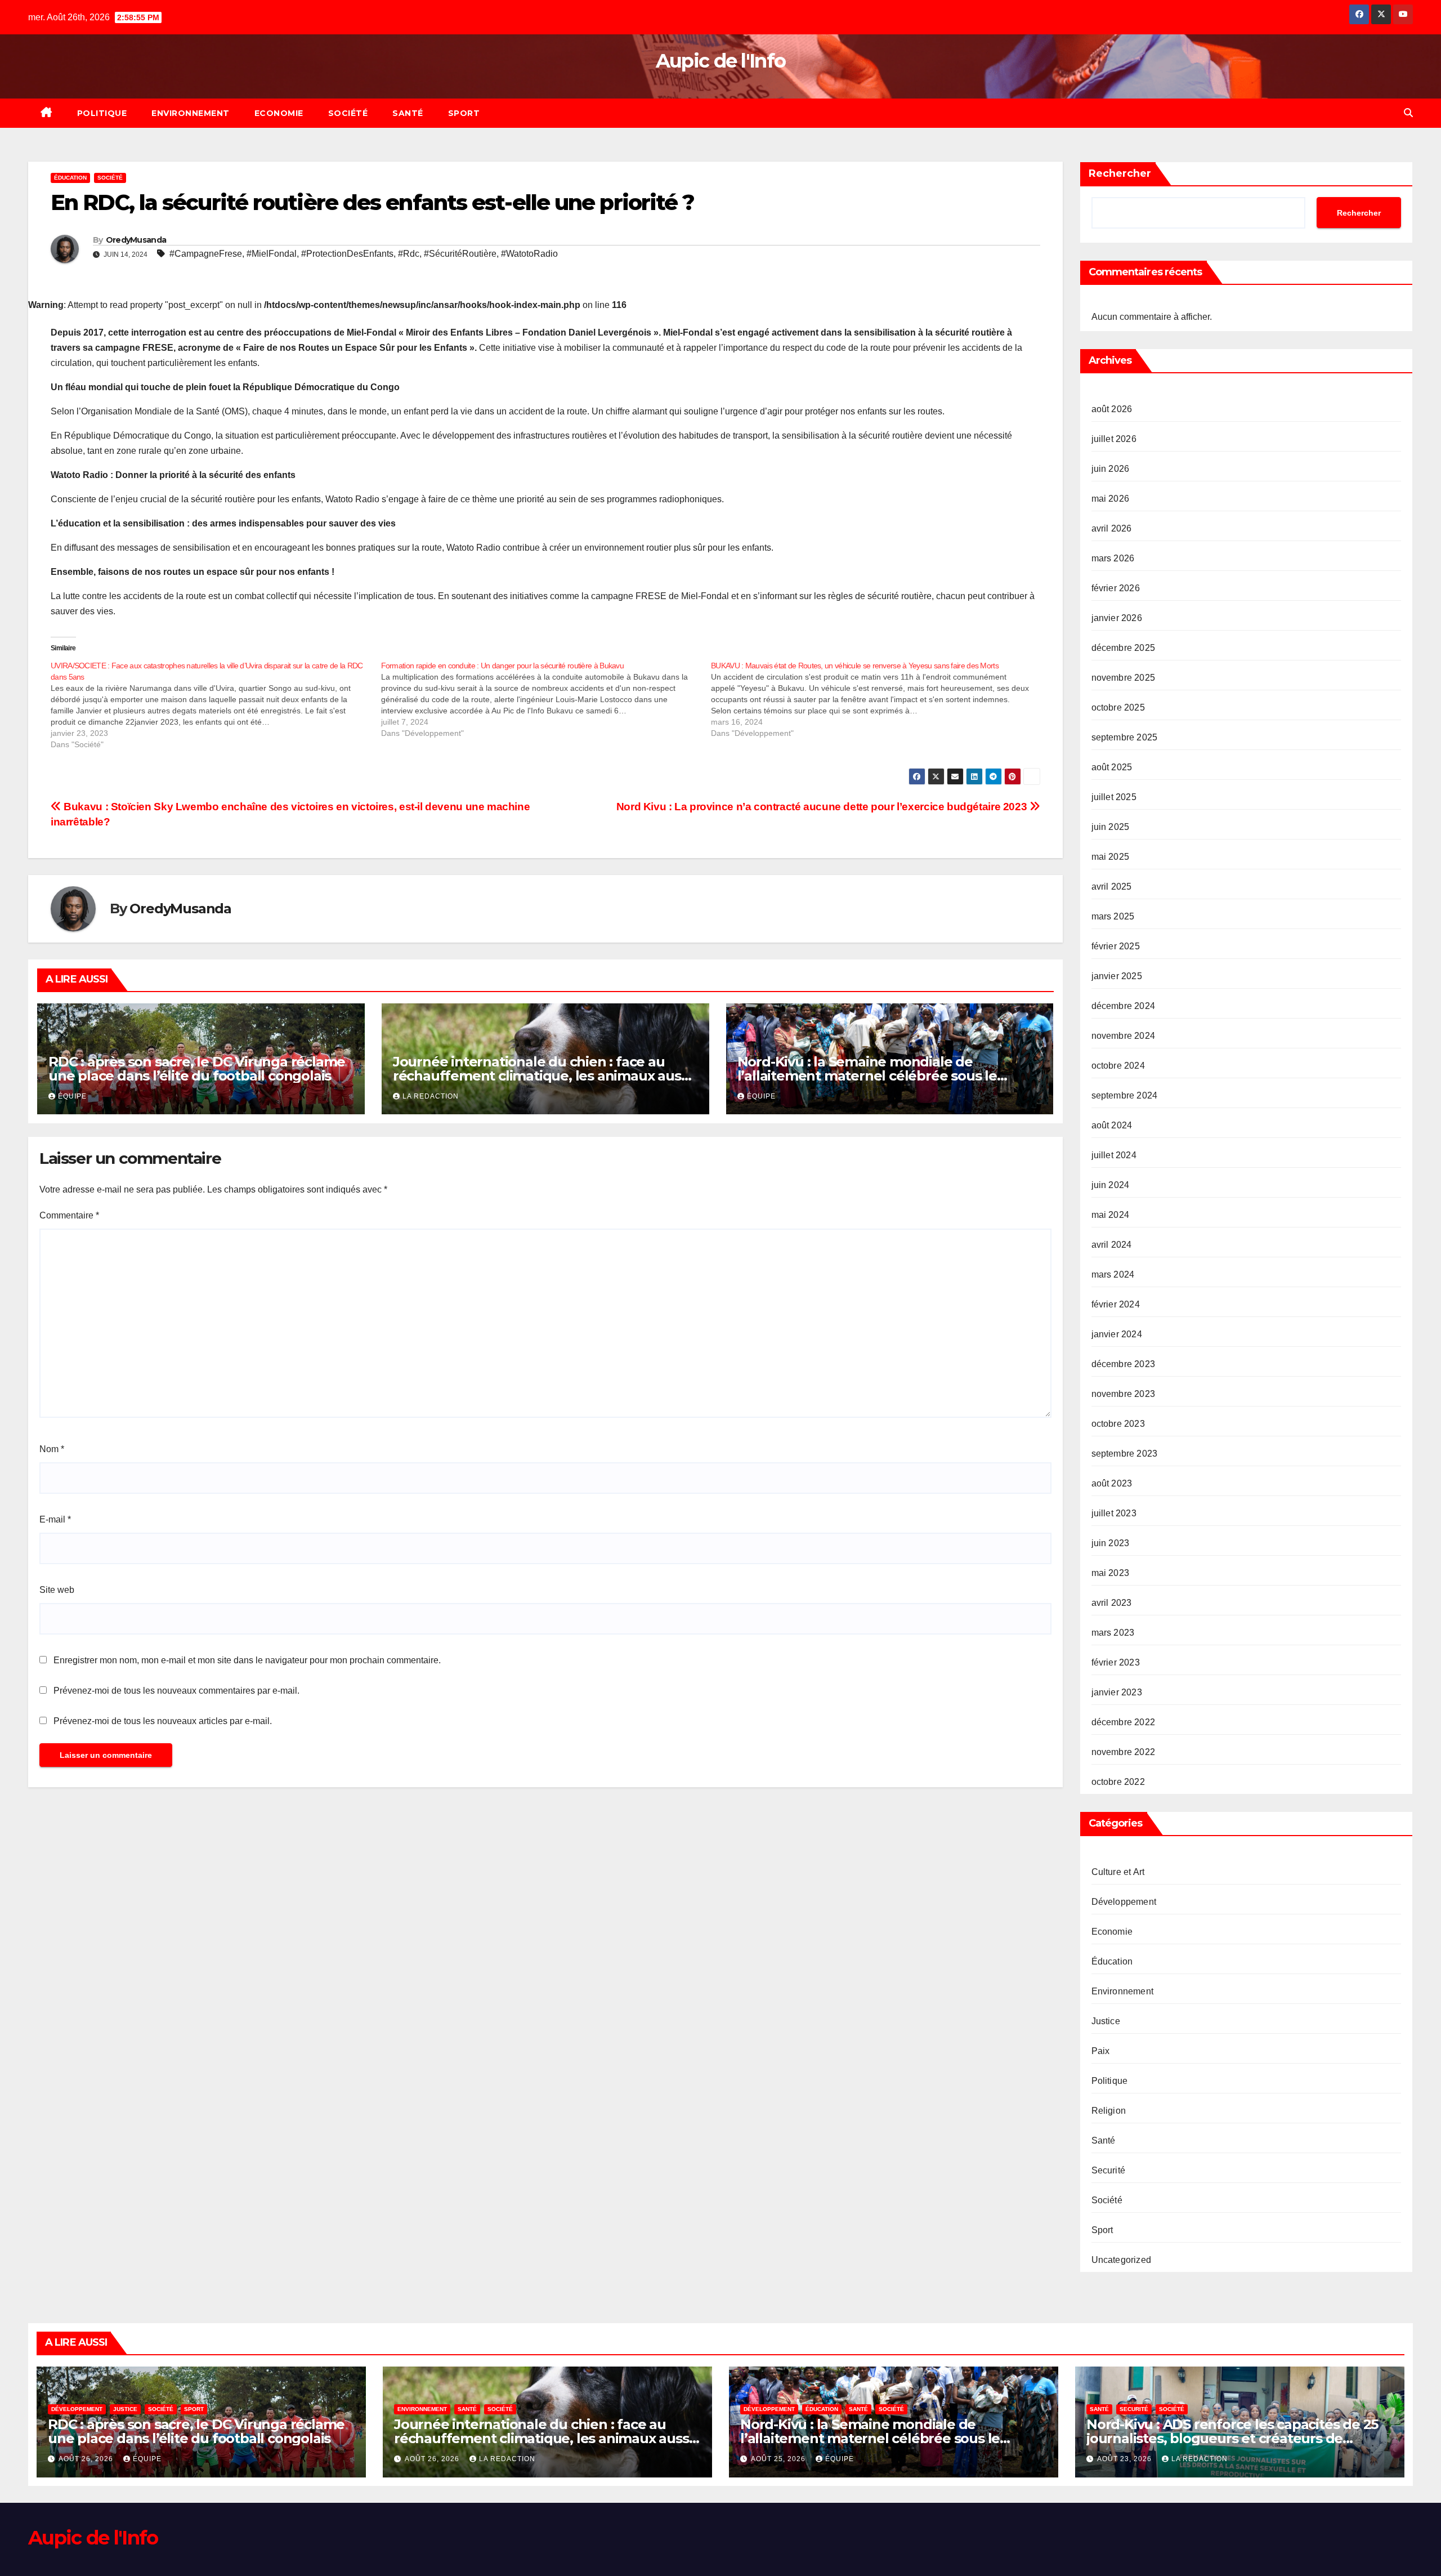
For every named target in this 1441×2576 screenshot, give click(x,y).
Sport (464, 113)
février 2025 (1116, 946)
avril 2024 (1112, 1245)
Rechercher (1120, 173)
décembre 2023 (1124, 1364)
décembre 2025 (1124, 648)
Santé (408, 113)
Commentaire (69, 1215)
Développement (1124, 1902)
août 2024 (1112, 1125)
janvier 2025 (1117, 976)
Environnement (191, 113)
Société (348, 113)
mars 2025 (1113, 916)
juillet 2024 (1114, 1155)
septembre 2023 (1125, 1454)
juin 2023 (1111, 1543)
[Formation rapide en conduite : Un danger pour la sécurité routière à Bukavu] (546, 699)
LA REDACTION (431, 1096)
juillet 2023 (1114, 1513)
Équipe (72, 1096)
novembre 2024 (1124, 1036)
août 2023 (1112, 1483)
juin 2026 (1111, 469)
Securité (1109, 2170)
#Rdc (409, 254)
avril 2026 (1112, 528)
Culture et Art (1118, 1872)
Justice (1106, 2021)
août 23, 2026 (1125, 2459)
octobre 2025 (1118, 707)
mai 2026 (1111, 499)
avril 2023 (1112, 1603)
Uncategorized (1122, 2260)
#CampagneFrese (206, 254)
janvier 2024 (1117, 1334)
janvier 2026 (1117, 618)
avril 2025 (1112, 887)
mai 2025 (1111, 857)
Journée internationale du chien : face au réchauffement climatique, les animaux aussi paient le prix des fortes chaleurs (542, 1076)
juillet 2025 (1114, 797)
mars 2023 (1113, 1633)
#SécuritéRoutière (460, 254)
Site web (57, 1590)
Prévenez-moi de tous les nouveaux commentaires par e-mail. (176, 1691)
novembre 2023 (1124, 1394)
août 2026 (1112, 409)
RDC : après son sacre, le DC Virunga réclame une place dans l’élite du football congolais (197, 1069)
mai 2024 (1111, 1215)
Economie (279, 113)
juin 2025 (1111, 827)
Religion (1109, 2111)
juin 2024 (1111, 1185)
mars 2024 (1113, 1274)
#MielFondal (272, 254)
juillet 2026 (1114, 439)
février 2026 (1116, 588)
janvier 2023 (1117, 1692)
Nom (52, 1449)
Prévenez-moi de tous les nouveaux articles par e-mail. (163, 1721)
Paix (1101, 2051)
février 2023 (1116, 1662)
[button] (1408, 113)
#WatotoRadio (529, 254)
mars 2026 (1113, 558)
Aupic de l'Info (721, 61)
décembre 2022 (1124, 1722)
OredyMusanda (136, 240)
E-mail (55, 1519)
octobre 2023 (1118, 1424)
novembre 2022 (1124, 1752)
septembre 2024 (1125, 1095)
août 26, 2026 (87, 2459)
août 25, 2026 (779, 2459)
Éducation (70, 178)
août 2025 (1112, 767)
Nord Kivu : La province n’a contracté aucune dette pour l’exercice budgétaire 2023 (823, 807)
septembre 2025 (1125, 737)
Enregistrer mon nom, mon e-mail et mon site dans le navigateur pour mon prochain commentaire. (247, 1660)
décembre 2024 (1124, 1006)
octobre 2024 (1118, 1066)
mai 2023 (1111, 1573)
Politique (102, 113)
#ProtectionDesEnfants (347, 254)
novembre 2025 (1124, 678)
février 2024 (1116, 1304)
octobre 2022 (1118, 1782)
